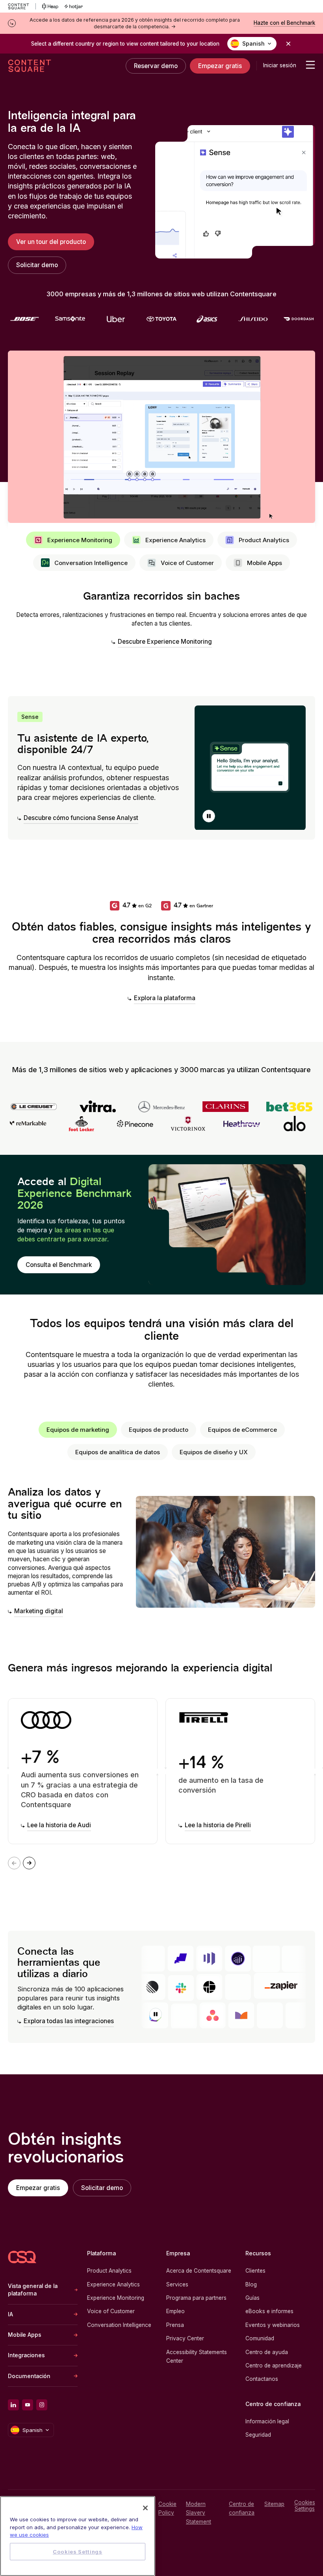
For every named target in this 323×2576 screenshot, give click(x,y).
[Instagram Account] (42, 2405)
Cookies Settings (305, 2506)
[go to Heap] (50, 6)
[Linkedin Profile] (13, 2405)
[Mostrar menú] (310, 65)
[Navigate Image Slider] (29, 1863)
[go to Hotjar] (74, 6)
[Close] (145, 2508)
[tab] (73, 540)
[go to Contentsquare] (22, 6)
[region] (78, 2536)
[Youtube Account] (28, 2405)
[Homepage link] (22, 2257)
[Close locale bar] (288, 44)
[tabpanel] (161, 619)
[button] (209, 816)
